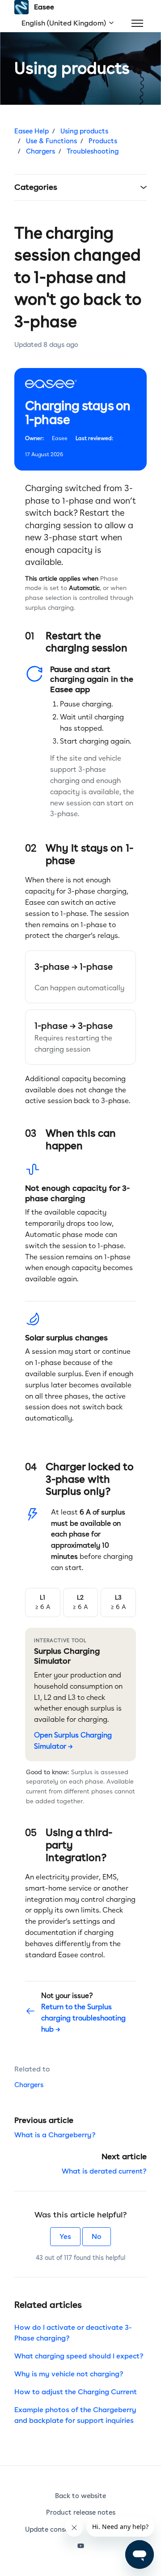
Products (103, 141)
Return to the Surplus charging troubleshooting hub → (83, 2018)
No (97, 2236)
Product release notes (81, 2512)
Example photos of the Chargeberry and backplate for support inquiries (75, 2415)
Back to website (80, 2496)
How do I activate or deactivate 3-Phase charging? (73, 2333)
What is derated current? (104, 2171)
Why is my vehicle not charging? (69, 2374)
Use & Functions (51, 141)
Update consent (50, 2529)
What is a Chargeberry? (55, 2135)
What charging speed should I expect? (79, 2356)
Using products (84, 131)
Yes (65, 2236)
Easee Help (32, 131)
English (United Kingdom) (65, 23)
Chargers (40, 151)
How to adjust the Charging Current (76, 2392)
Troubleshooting (93, 151)
